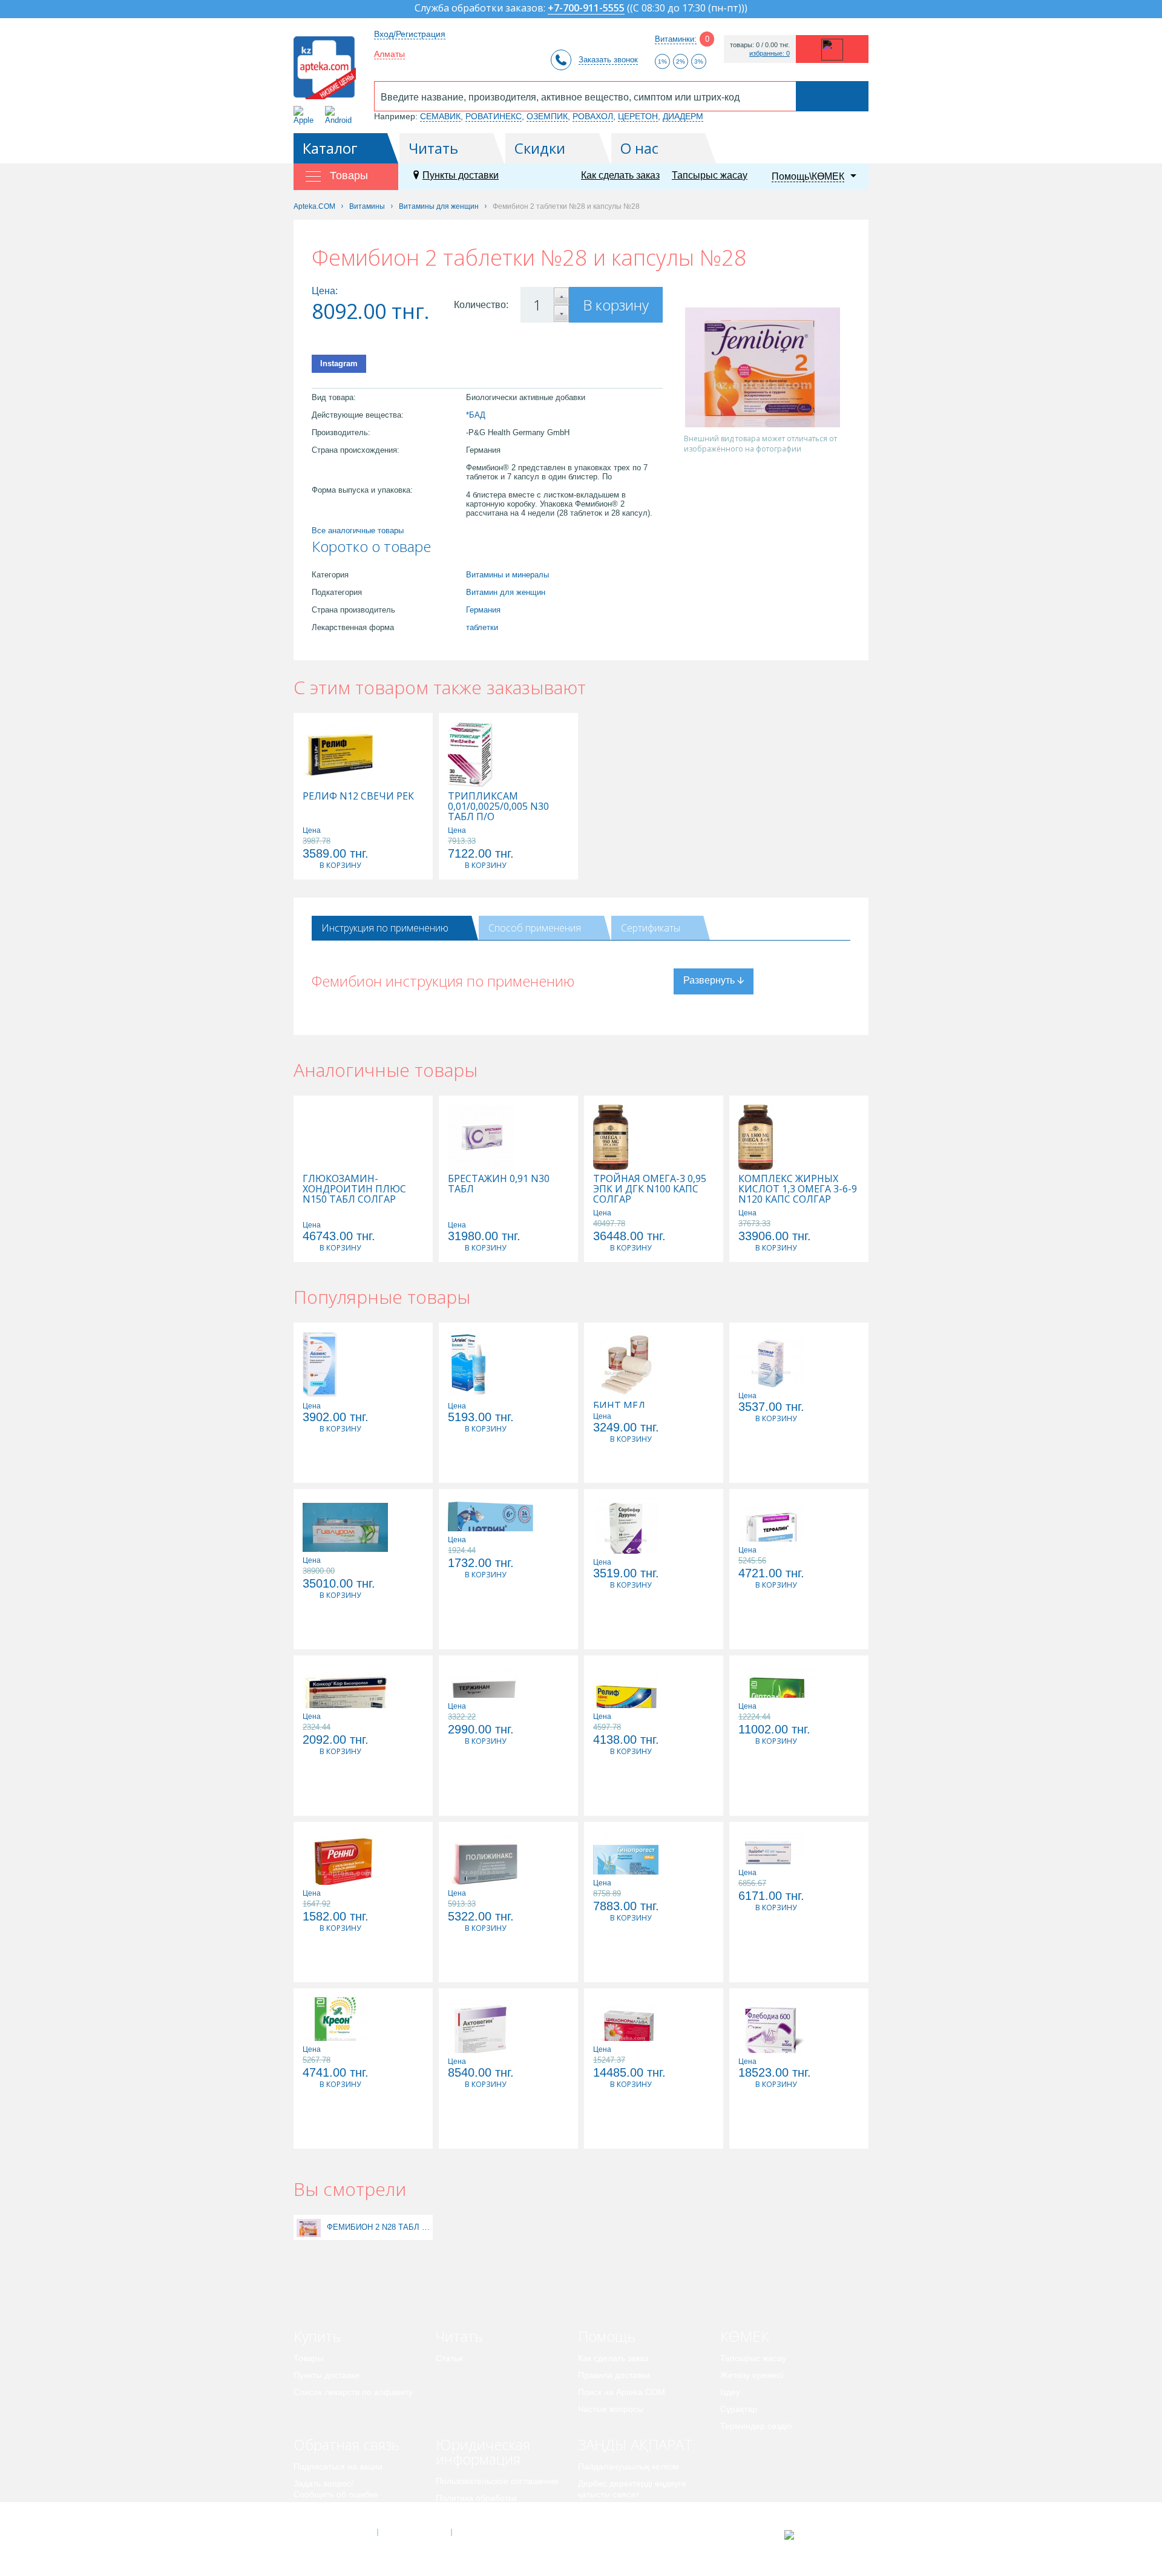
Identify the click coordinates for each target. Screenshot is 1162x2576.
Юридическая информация (483, 2452)
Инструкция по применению (385, 928)
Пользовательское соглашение (497, 2481)
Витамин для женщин (506, 592)
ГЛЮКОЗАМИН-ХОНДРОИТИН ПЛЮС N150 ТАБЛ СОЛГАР (354, 1189)
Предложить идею (330, 2511)
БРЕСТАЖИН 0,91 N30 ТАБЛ (499, 1184)
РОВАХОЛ (593, 116)
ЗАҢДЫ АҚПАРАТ (635, 2444)
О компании (414, 2532)
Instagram (339, 363)
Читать (433, 148)
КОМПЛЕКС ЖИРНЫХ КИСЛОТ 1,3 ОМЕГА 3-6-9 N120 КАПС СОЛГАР (798, 1189)
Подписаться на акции (338, 2466)
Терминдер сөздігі (756, 2426)
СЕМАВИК (440, 116)
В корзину (616, 305)
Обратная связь (346, 2444)
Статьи (449, 2358)
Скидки (540, 148)
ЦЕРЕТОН (638, 116)
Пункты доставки (461, 175)
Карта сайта (488, 2532)
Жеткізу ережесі (752, 2375)
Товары (308, 2358)
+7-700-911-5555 (586, 9)
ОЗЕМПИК (547, 116)
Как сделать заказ (620, 175)
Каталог (330, 148)
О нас (639, 148)
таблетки (482, 627)
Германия (483, 610)
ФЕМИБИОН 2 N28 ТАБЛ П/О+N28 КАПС (378, 2227)
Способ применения (535, 928)
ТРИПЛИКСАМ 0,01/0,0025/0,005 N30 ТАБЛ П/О (498, 807)
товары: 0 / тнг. (760, 45)
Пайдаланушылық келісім (629, 2466)
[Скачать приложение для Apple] (306, 115)
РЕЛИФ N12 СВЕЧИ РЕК (358, 796)
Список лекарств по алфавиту (353, 2392)
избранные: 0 (770, 54)
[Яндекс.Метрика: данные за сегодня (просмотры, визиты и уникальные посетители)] (819, 2535)
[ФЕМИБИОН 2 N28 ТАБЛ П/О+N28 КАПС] (309, 2227)
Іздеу (730, 2392)
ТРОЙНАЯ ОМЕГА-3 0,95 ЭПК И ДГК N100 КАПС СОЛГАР (650, 1189)
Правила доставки (614, 2375)
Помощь (607, 2336)
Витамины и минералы (507, 575)
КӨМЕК (745, 2336)
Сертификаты (651, 928)
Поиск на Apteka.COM (622, 2392)
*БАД (476, 415)
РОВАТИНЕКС (494, 116)
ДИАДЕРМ (683, 116)
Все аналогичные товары (358, 531)
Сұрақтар (739, 2409)
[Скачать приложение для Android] (340, 115)
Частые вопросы (611, 2409)
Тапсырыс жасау (710, 175)
